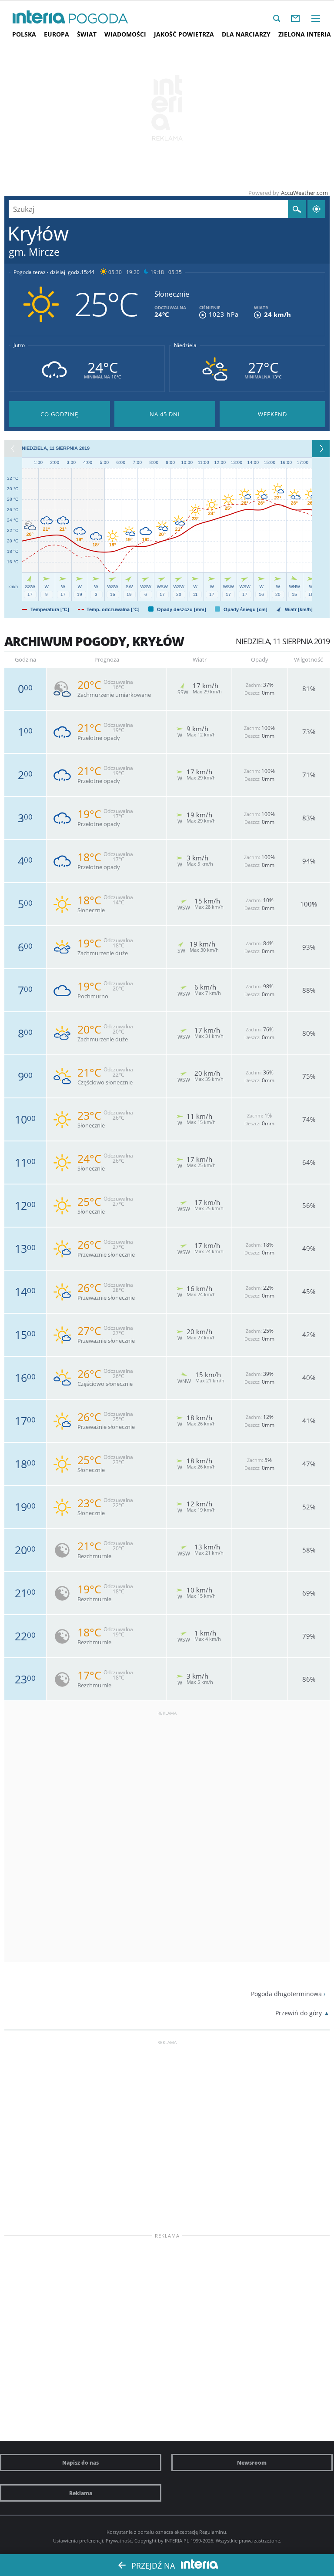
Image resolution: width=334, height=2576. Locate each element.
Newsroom (252, 2462)
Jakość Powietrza (184, 34)
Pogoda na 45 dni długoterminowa (165, 414)
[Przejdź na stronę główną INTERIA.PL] (39, 17)
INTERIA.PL (177, 2541)
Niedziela (185, 345)
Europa (57, 34)
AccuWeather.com (304, 193)
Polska (24, 34)
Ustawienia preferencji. (79, 2541)
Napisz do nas (80, 2462)
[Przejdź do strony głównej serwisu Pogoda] (99, 19)
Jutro (19, 345)
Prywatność (119, 2541)
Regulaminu (213, 2532)
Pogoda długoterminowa (286, 1994)
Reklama (81, 2493)
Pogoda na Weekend (272, 414)
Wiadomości (125, 34)
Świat (87, 34)
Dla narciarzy (246, 34)
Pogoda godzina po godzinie (59, 414)
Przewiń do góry (299, 2013)
